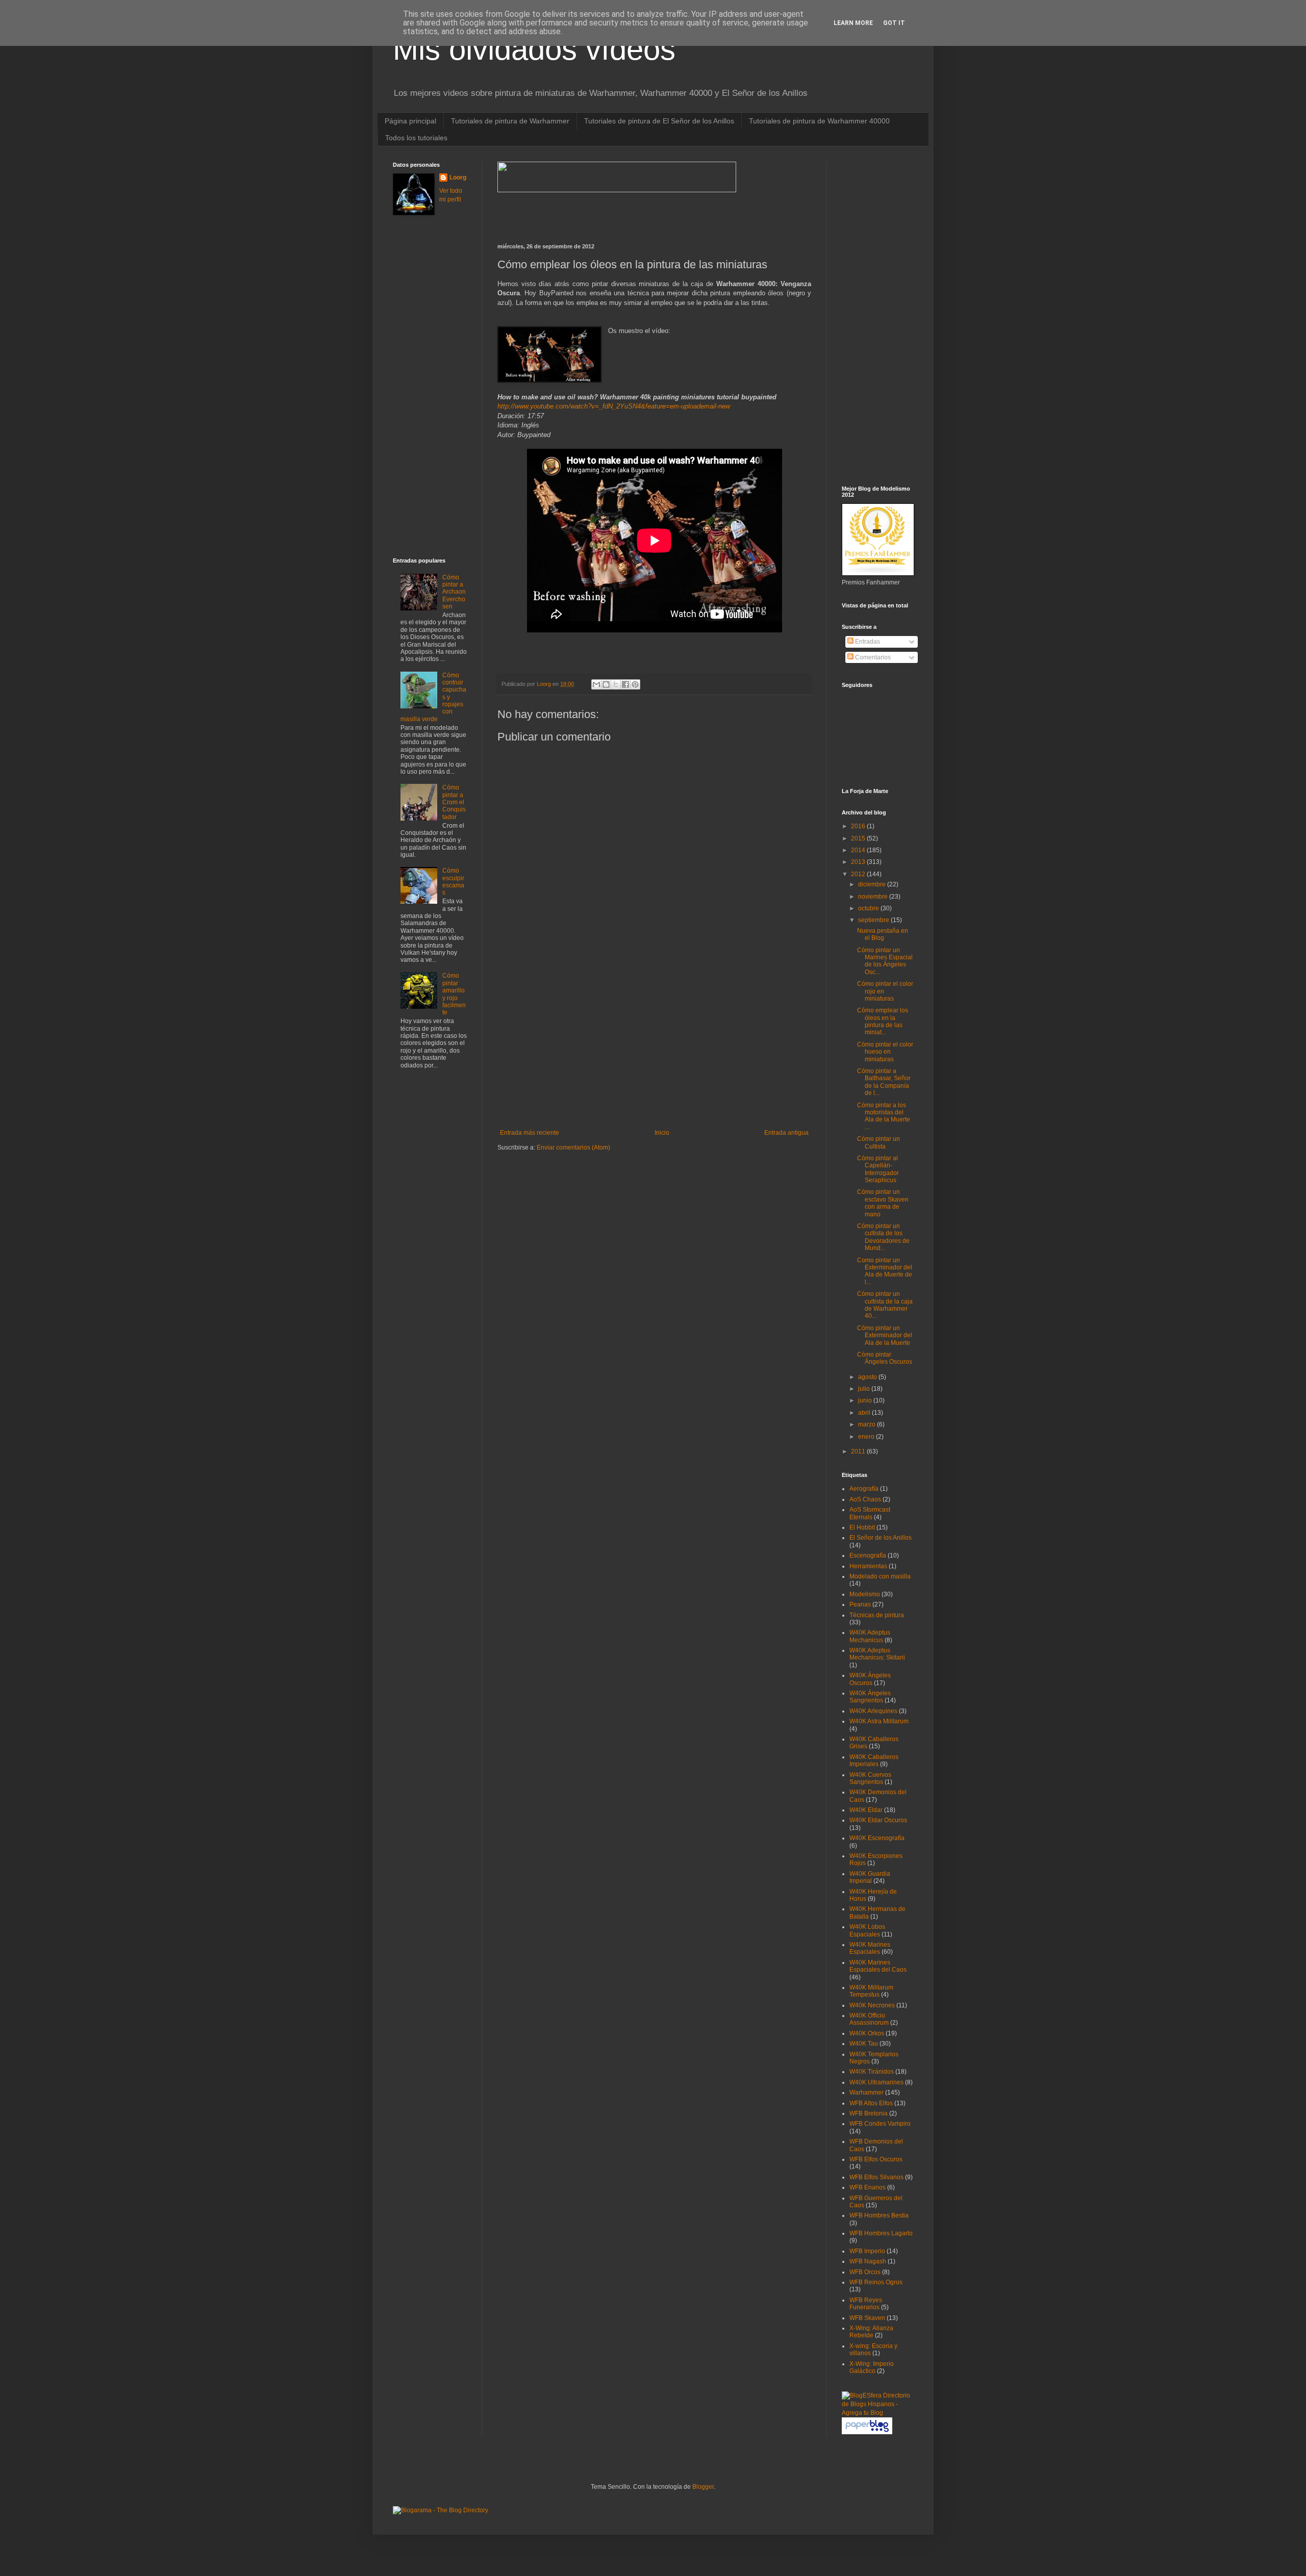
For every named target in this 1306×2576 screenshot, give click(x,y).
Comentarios (872, 657)
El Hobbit (862, 1527)
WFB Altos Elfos (871, 2103)
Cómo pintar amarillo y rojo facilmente (454, 994)
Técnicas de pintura (877, 1615)
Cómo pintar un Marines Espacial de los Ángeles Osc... (885, 961)
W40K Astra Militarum (879, 1721)
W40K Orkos (867, 2033)
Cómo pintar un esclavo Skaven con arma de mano (883, 1203)
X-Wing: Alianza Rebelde (871, 2332)
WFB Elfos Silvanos (876, 2177)
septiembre (874, 920)
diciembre (873, 884)
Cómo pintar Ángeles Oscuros (885, 1358)
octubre (869, 908)
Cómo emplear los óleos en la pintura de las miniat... (883, 1021)
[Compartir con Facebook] (625, 684)
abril (865, 1413)
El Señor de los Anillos (881, 1538)
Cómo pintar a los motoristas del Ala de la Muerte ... (884, 1116)
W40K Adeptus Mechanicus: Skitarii (877, 1654)
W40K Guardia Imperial (870, 1877)
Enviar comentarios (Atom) (573, 1147)
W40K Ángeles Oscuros (870, 1679)
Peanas (860, 1604)
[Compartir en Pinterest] (635, 684)
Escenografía (868, 1555)
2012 (859, 874)
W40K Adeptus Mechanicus (870, 1636)
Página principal (410, 121)
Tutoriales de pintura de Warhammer (510, 121)
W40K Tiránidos (872, 2072)
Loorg (545, 684)
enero (867, 1437)
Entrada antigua (786, 1133)
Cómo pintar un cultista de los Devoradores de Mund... (883, 1237)
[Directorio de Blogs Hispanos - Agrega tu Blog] (877, 2413)
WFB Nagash (868, 2261)
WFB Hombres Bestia (879, 2215)
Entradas (867, 642)
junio (866, 1400)
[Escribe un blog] (606, 684)
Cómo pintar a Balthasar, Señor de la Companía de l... (884, 1082)
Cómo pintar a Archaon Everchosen (454, 592)
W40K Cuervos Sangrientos (870, 1778)
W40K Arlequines (873, 1711)
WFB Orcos (865, 2272)
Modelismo (865, 1594)
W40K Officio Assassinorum (869, 2019)
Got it (894, 23)
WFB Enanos (868, 2187)
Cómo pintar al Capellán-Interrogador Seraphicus (878, 1169)
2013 (859, 862)
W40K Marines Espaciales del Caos (878, 1966)
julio (865, 1389)
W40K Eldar (866, 1810)
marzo (868, 1424)
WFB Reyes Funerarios (866, 2304)
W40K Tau (864, 2044)
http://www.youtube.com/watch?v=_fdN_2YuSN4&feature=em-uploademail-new (614, 406)
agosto (868, 1377)
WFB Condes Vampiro (880, 2124)
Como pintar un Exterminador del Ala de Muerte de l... (885, 1271)
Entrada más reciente (530, 1133)
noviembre (874, 897)
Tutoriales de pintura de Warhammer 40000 (819, 121)
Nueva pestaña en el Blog (883, 934)
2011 (859, 1451)
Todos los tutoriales (416, 138)
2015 (859, 838)
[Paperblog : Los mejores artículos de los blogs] (867, 2432)
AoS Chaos (865, 1499)
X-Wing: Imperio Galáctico (872, 2367)
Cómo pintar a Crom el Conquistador (454, 802)
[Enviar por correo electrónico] (596, 684)
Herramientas (868, 1566)
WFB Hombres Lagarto (881, 2233)
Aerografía (864, 1489)
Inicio (662, 1133)
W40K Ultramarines (876, 2082)
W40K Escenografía (877, 1838)
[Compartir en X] (616, 684)
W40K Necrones (872, 2005)
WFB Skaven (867, 2318)
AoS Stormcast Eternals (870, 1513)
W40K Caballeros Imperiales (874, 1761)
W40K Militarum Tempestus (871, 1991)
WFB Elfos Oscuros (876, 2159)
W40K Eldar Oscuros (878, 1820)
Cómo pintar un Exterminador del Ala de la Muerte (885, 1335)
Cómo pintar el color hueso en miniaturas (885, 1052)
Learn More (853, 23)
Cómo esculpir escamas (453, 882)
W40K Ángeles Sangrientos (870, 1697)
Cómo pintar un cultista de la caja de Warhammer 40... (885, 1305)
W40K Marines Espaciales (870, 1948)
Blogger (703, 2487)
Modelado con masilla (880, 1576)
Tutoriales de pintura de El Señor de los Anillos (659, 121)
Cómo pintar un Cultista (878, 1142)
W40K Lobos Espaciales (867, 1930)
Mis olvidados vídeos (534, 49)
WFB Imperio (867, 2251)
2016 (859, 826)
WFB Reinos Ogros (876, 2282)
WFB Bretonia (869, 2113)
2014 (859, 850)
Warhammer (867, 2093)
